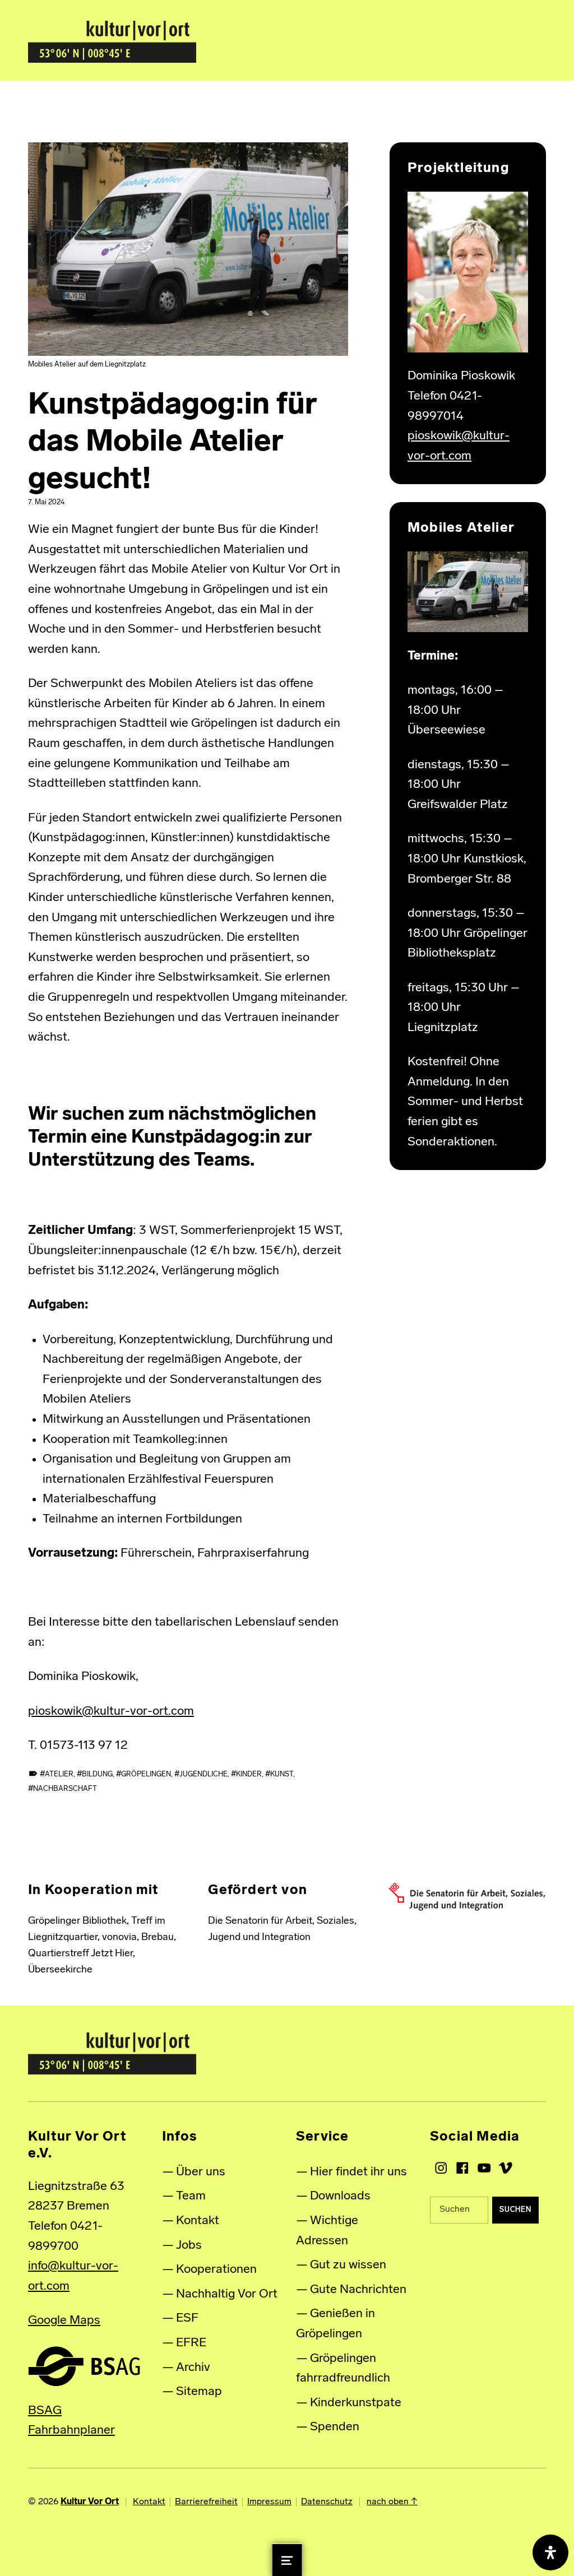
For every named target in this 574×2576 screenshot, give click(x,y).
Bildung (97, 1774)
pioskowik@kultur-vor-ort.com (111, 1712)
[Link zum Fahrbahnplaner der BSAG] (84, 2366)
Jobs (189, 2246)
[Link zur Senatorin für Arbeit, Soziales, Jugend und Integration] (467, 1897)
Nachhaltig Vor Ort (227, 2294)
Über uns (201, 2172)
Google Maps (64, 2321)
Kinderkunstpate (356, 2403)
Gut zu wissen (348, 2265)
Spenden (335, 2427)
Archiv (193, 2368)
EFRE (191, 2343)
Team (191, 2196)
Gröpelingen (146, 1774)
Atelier (59, 1774)
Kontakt (198, 2221)
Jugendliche (203, 1774)
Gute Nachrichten (358, 2290)
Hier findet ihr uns (358, 2172)
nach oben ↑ (392, 2502)
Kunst (282, 1774)
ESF (187, 2319)
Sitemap (199, 2392)
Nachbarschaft (65, 1789)
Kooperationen (216, 2270)
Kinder (249, 1774)
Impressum (269, 2502)
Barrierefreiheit (206, 2502)
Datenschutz (327, 2502)
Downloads (340, 2196)
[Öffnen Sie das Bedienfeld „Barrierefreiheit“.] (550, 2552)
